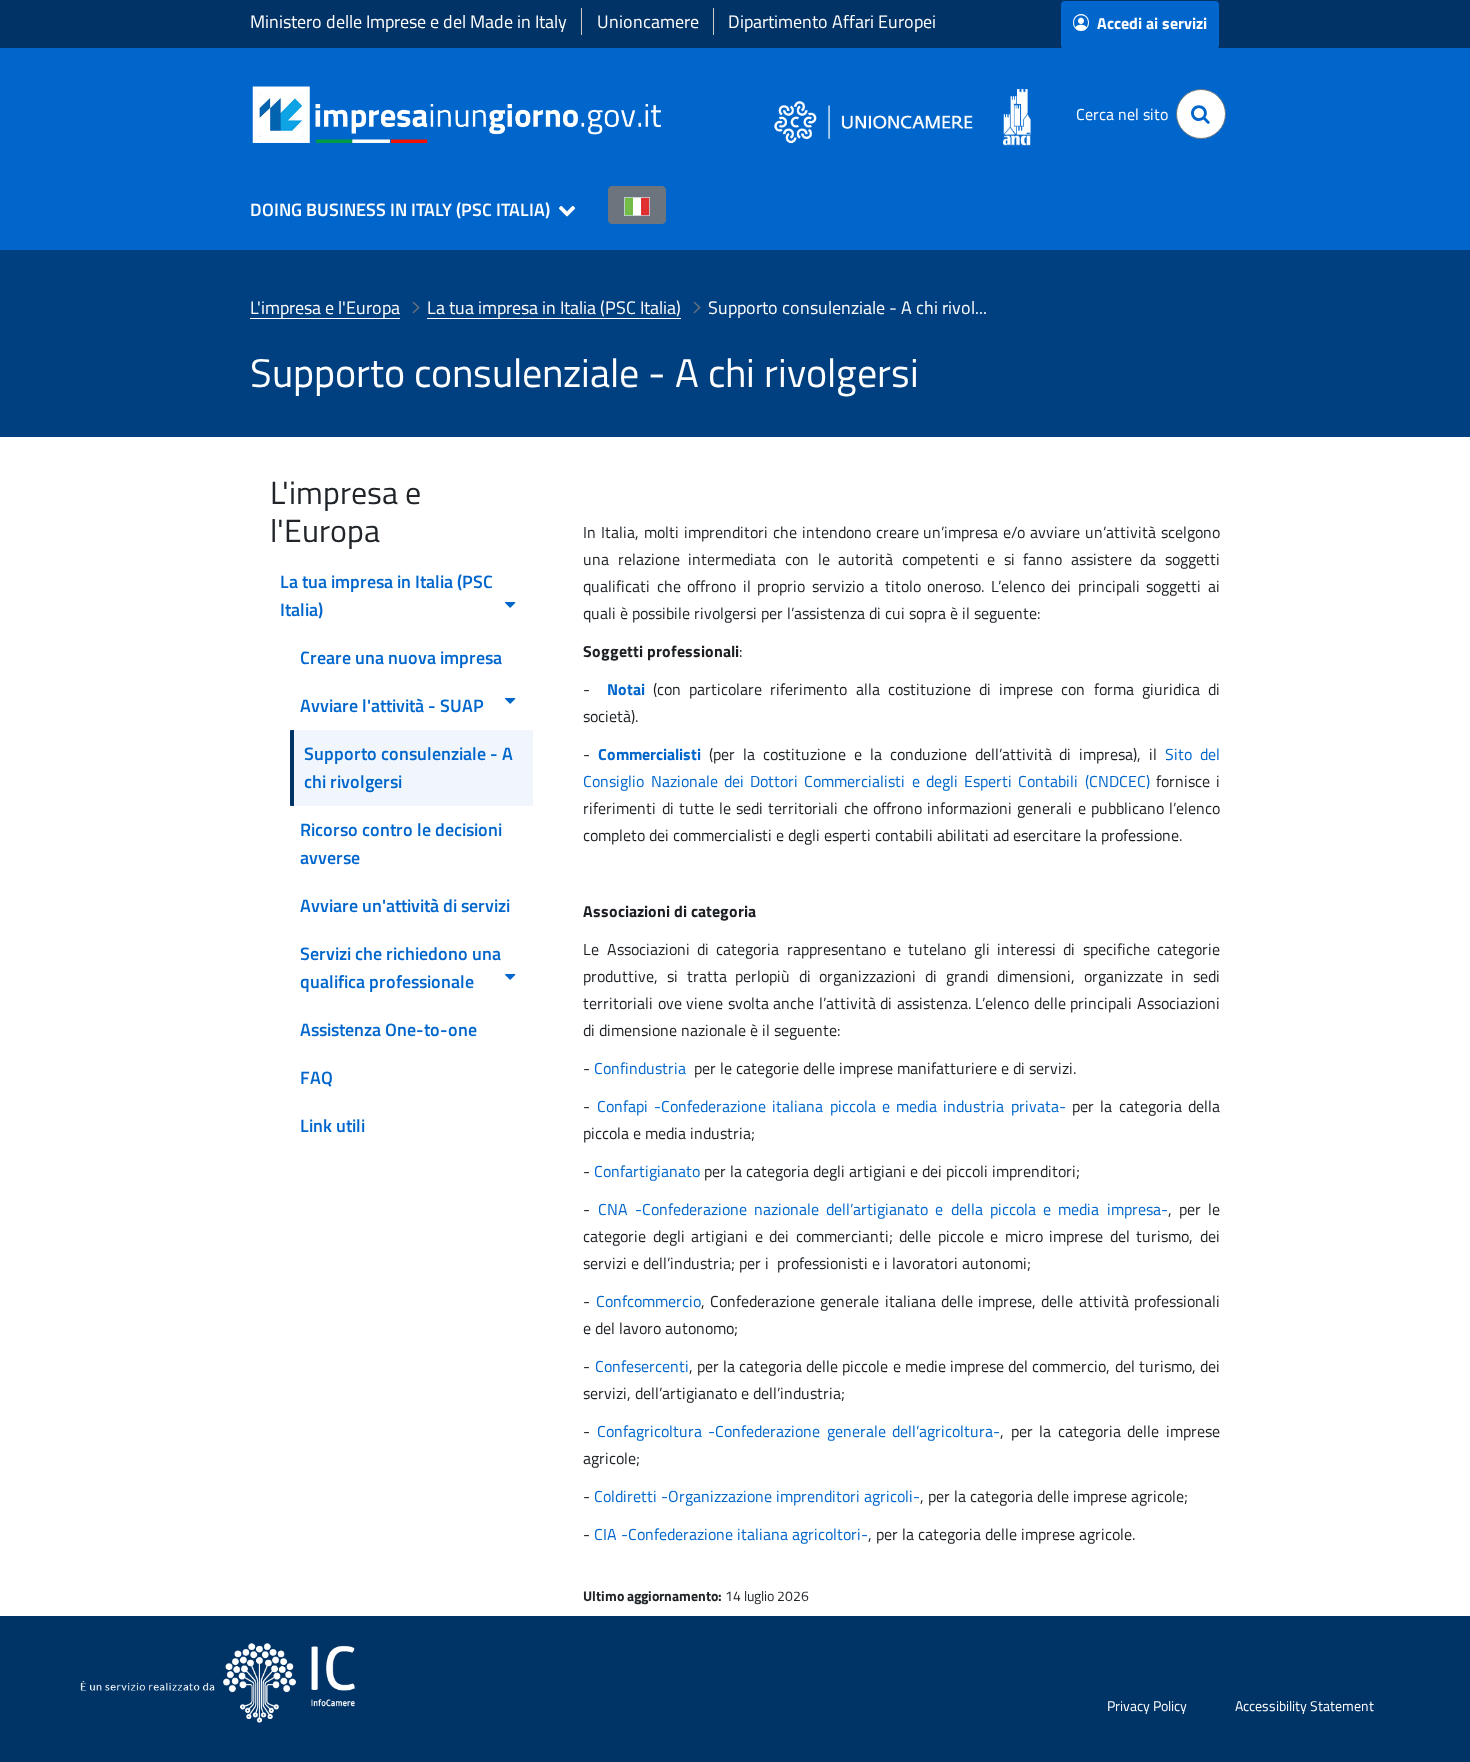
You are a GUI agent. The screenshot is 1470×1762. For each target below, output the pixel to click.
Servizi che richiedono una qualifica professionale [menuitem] (400, 967)
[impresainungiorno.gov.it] (668, 114)
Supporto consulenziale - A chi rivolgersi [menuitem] (408, 767)
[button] (404, 210)
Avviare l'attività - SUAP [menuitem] (392, 705)
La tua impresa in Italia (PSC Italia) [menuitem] (386, 595)
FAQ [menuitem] (316, 1077)
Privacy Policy (1147, 1705)
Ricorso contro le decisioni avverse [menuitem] (401, 843)
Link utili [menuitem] (332, 1125)
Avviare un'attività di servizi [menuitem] (405, 905)
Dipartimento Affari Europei (832, 21)
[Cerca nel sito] (1201, 114)
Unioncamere (648, 21)
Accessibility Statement (1304, 1705)
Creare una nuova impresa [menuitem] (401, 657)
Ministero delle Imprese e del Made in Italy (408, 21)
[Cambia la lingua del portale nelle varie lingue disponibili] (637, 205)
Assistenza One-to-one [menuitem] (388, 1029)
